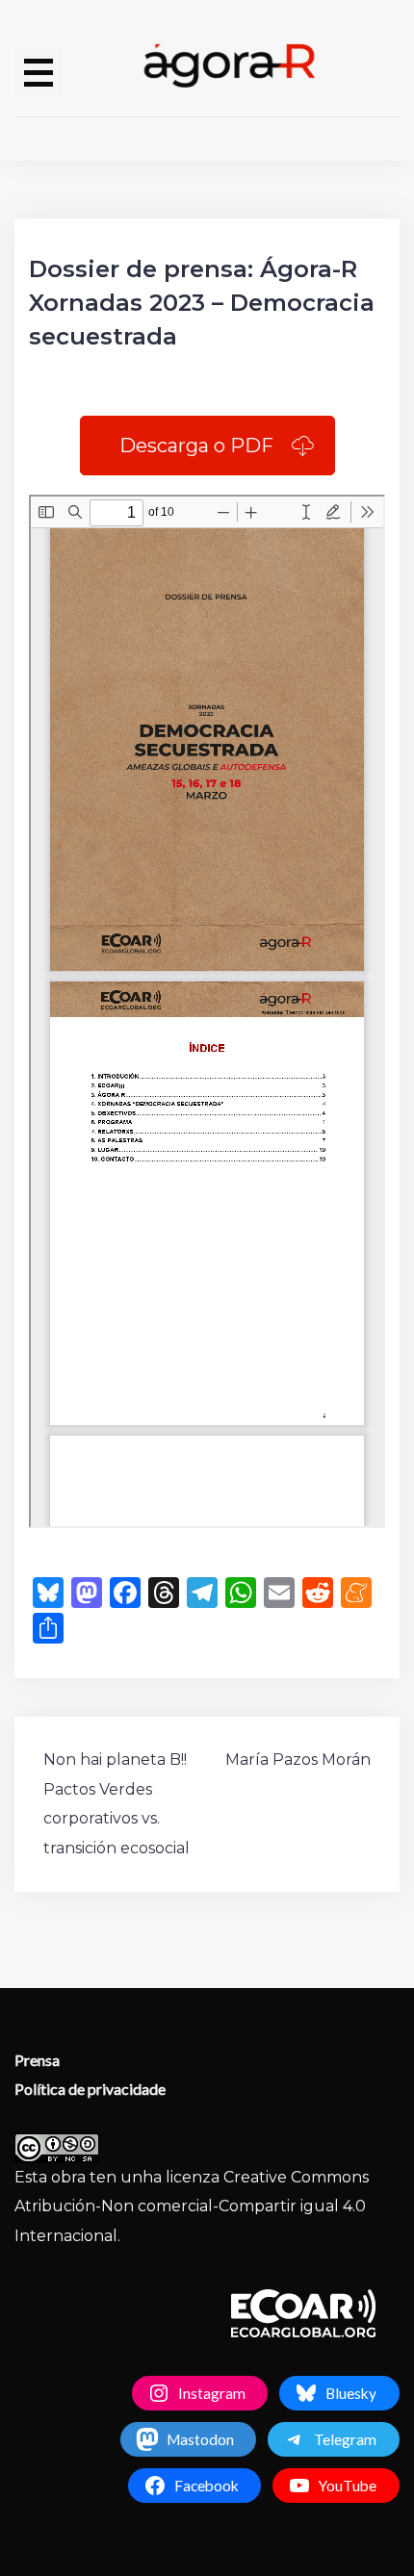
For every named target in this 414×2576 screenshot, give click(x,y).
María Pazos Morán (298, 1760)
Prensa (37, 2060)
